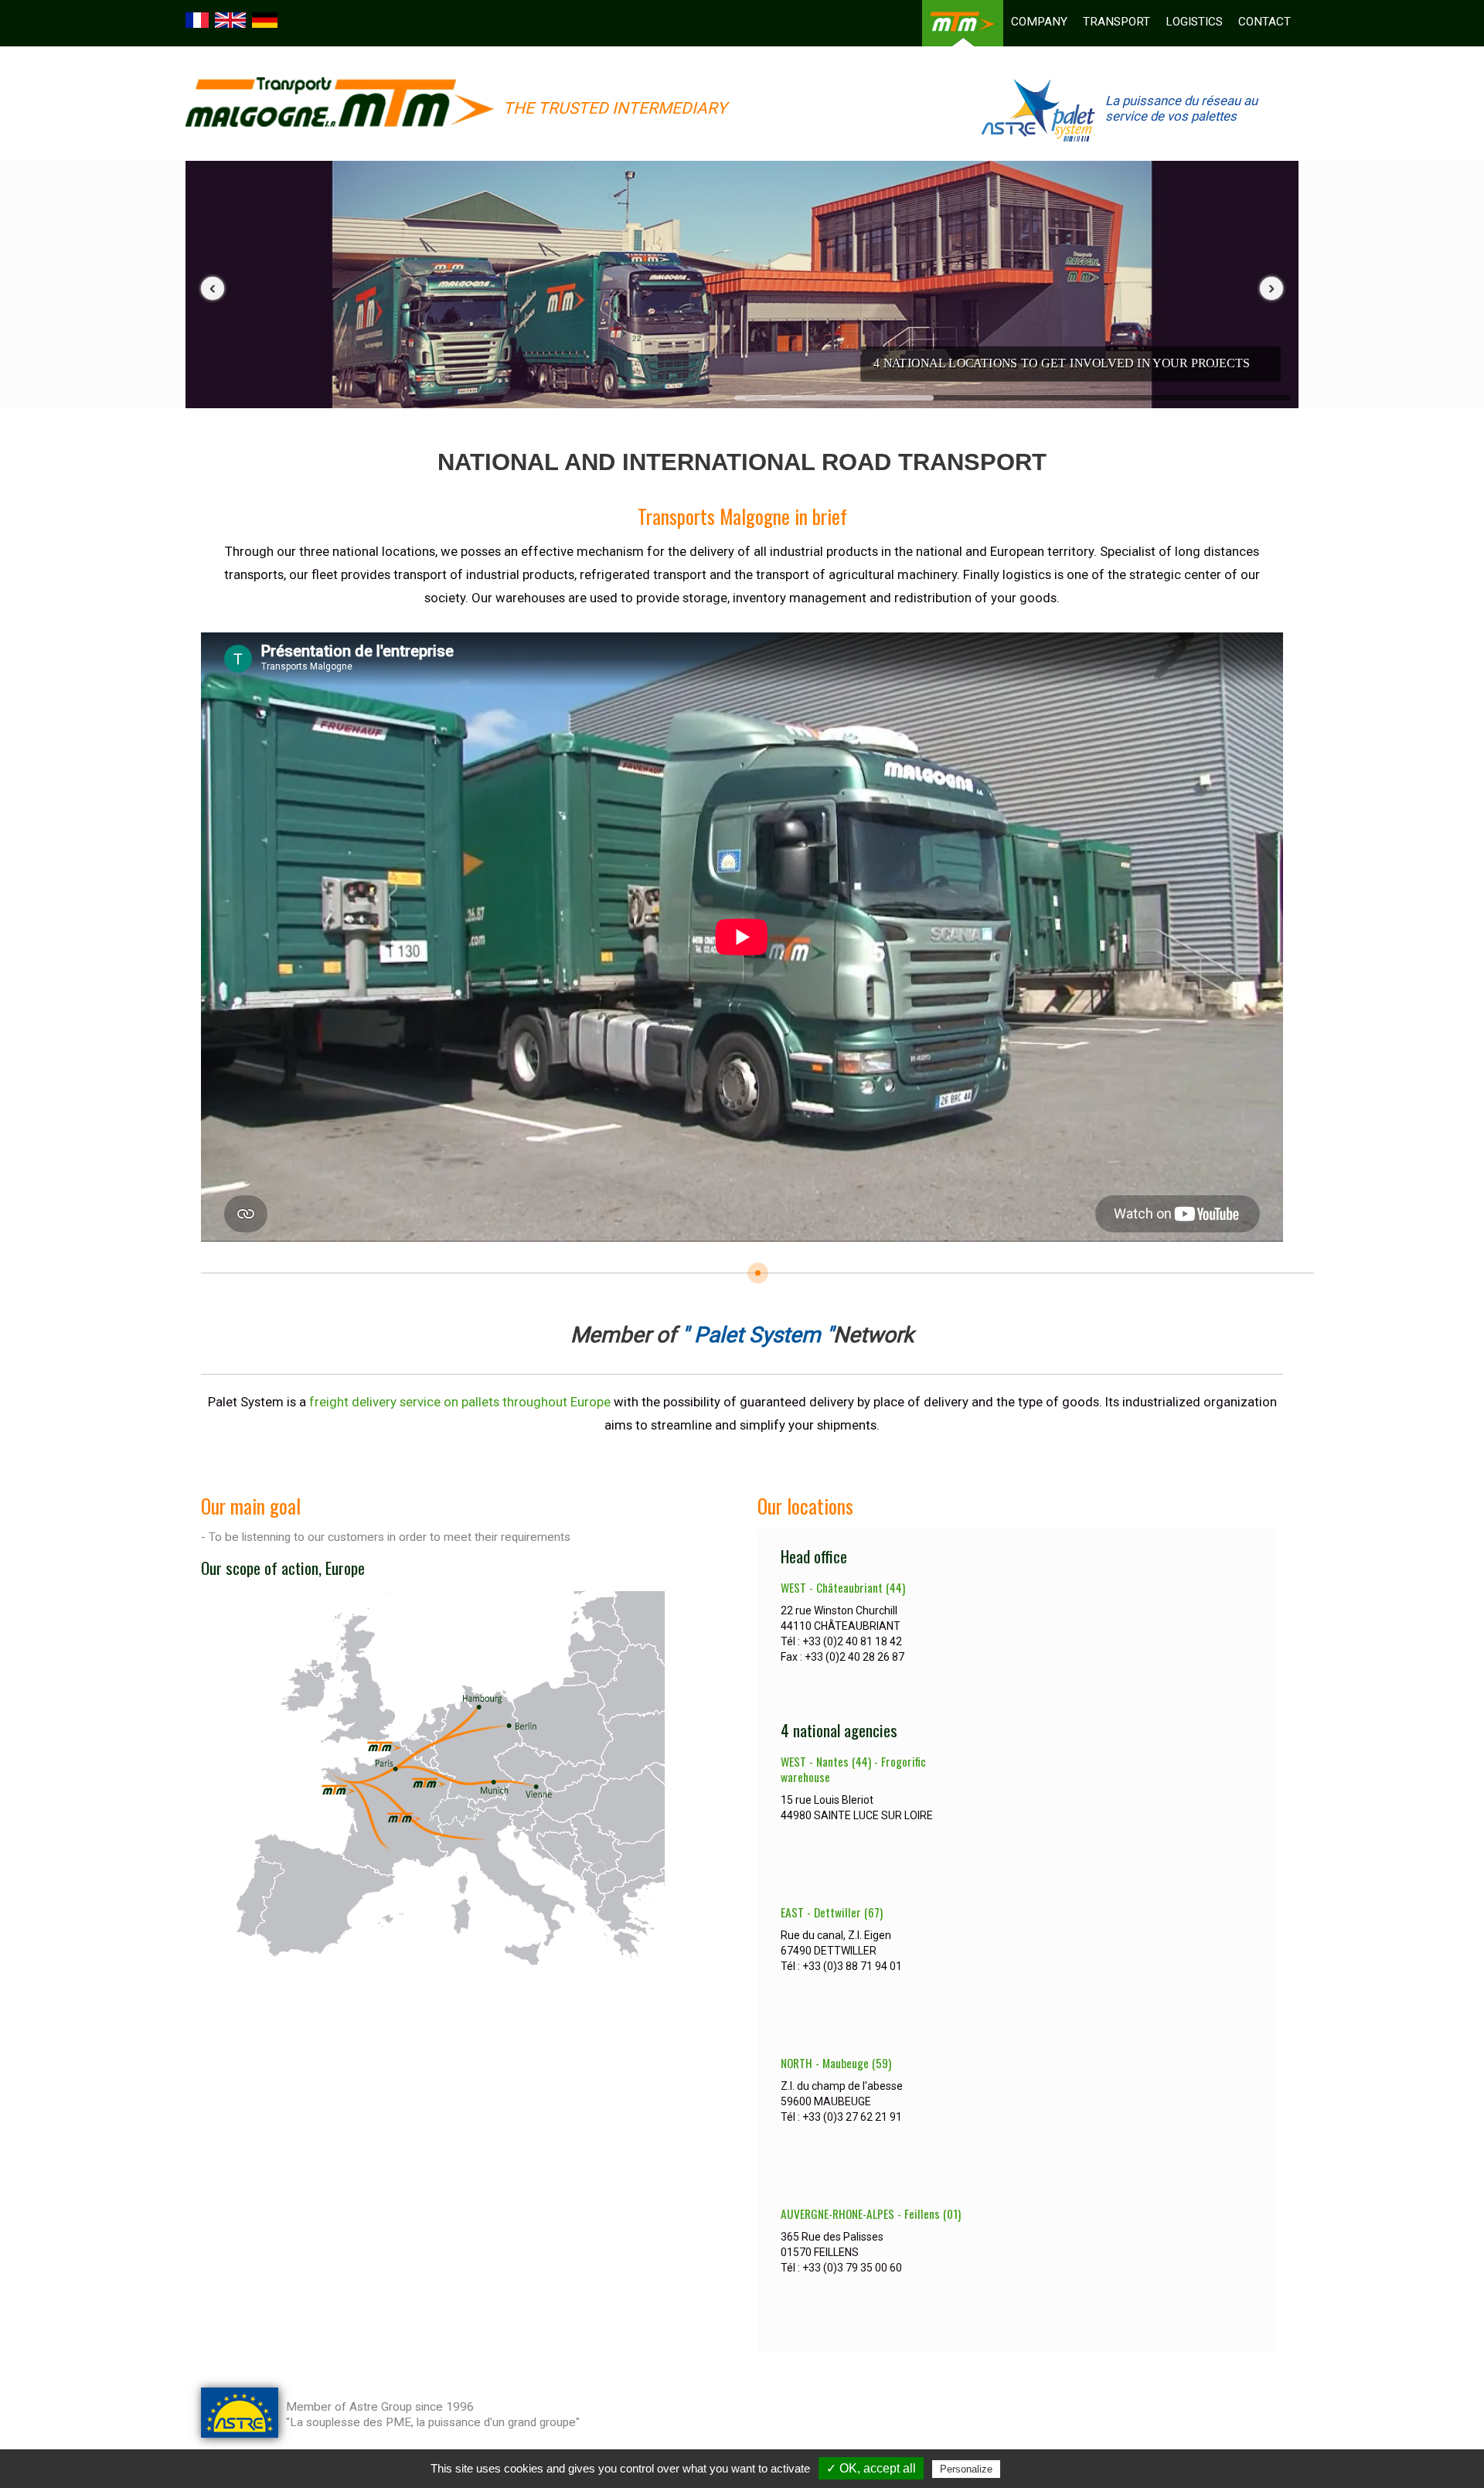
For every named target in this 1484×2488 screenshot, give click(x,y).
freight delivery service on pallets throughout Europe (460, 1402)
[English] (232, 19)
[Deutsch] (267, 19)
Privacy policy (1036, 2469)
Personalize (966, 2469)
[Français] (199, 19)
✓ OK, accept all (871, 2468)
